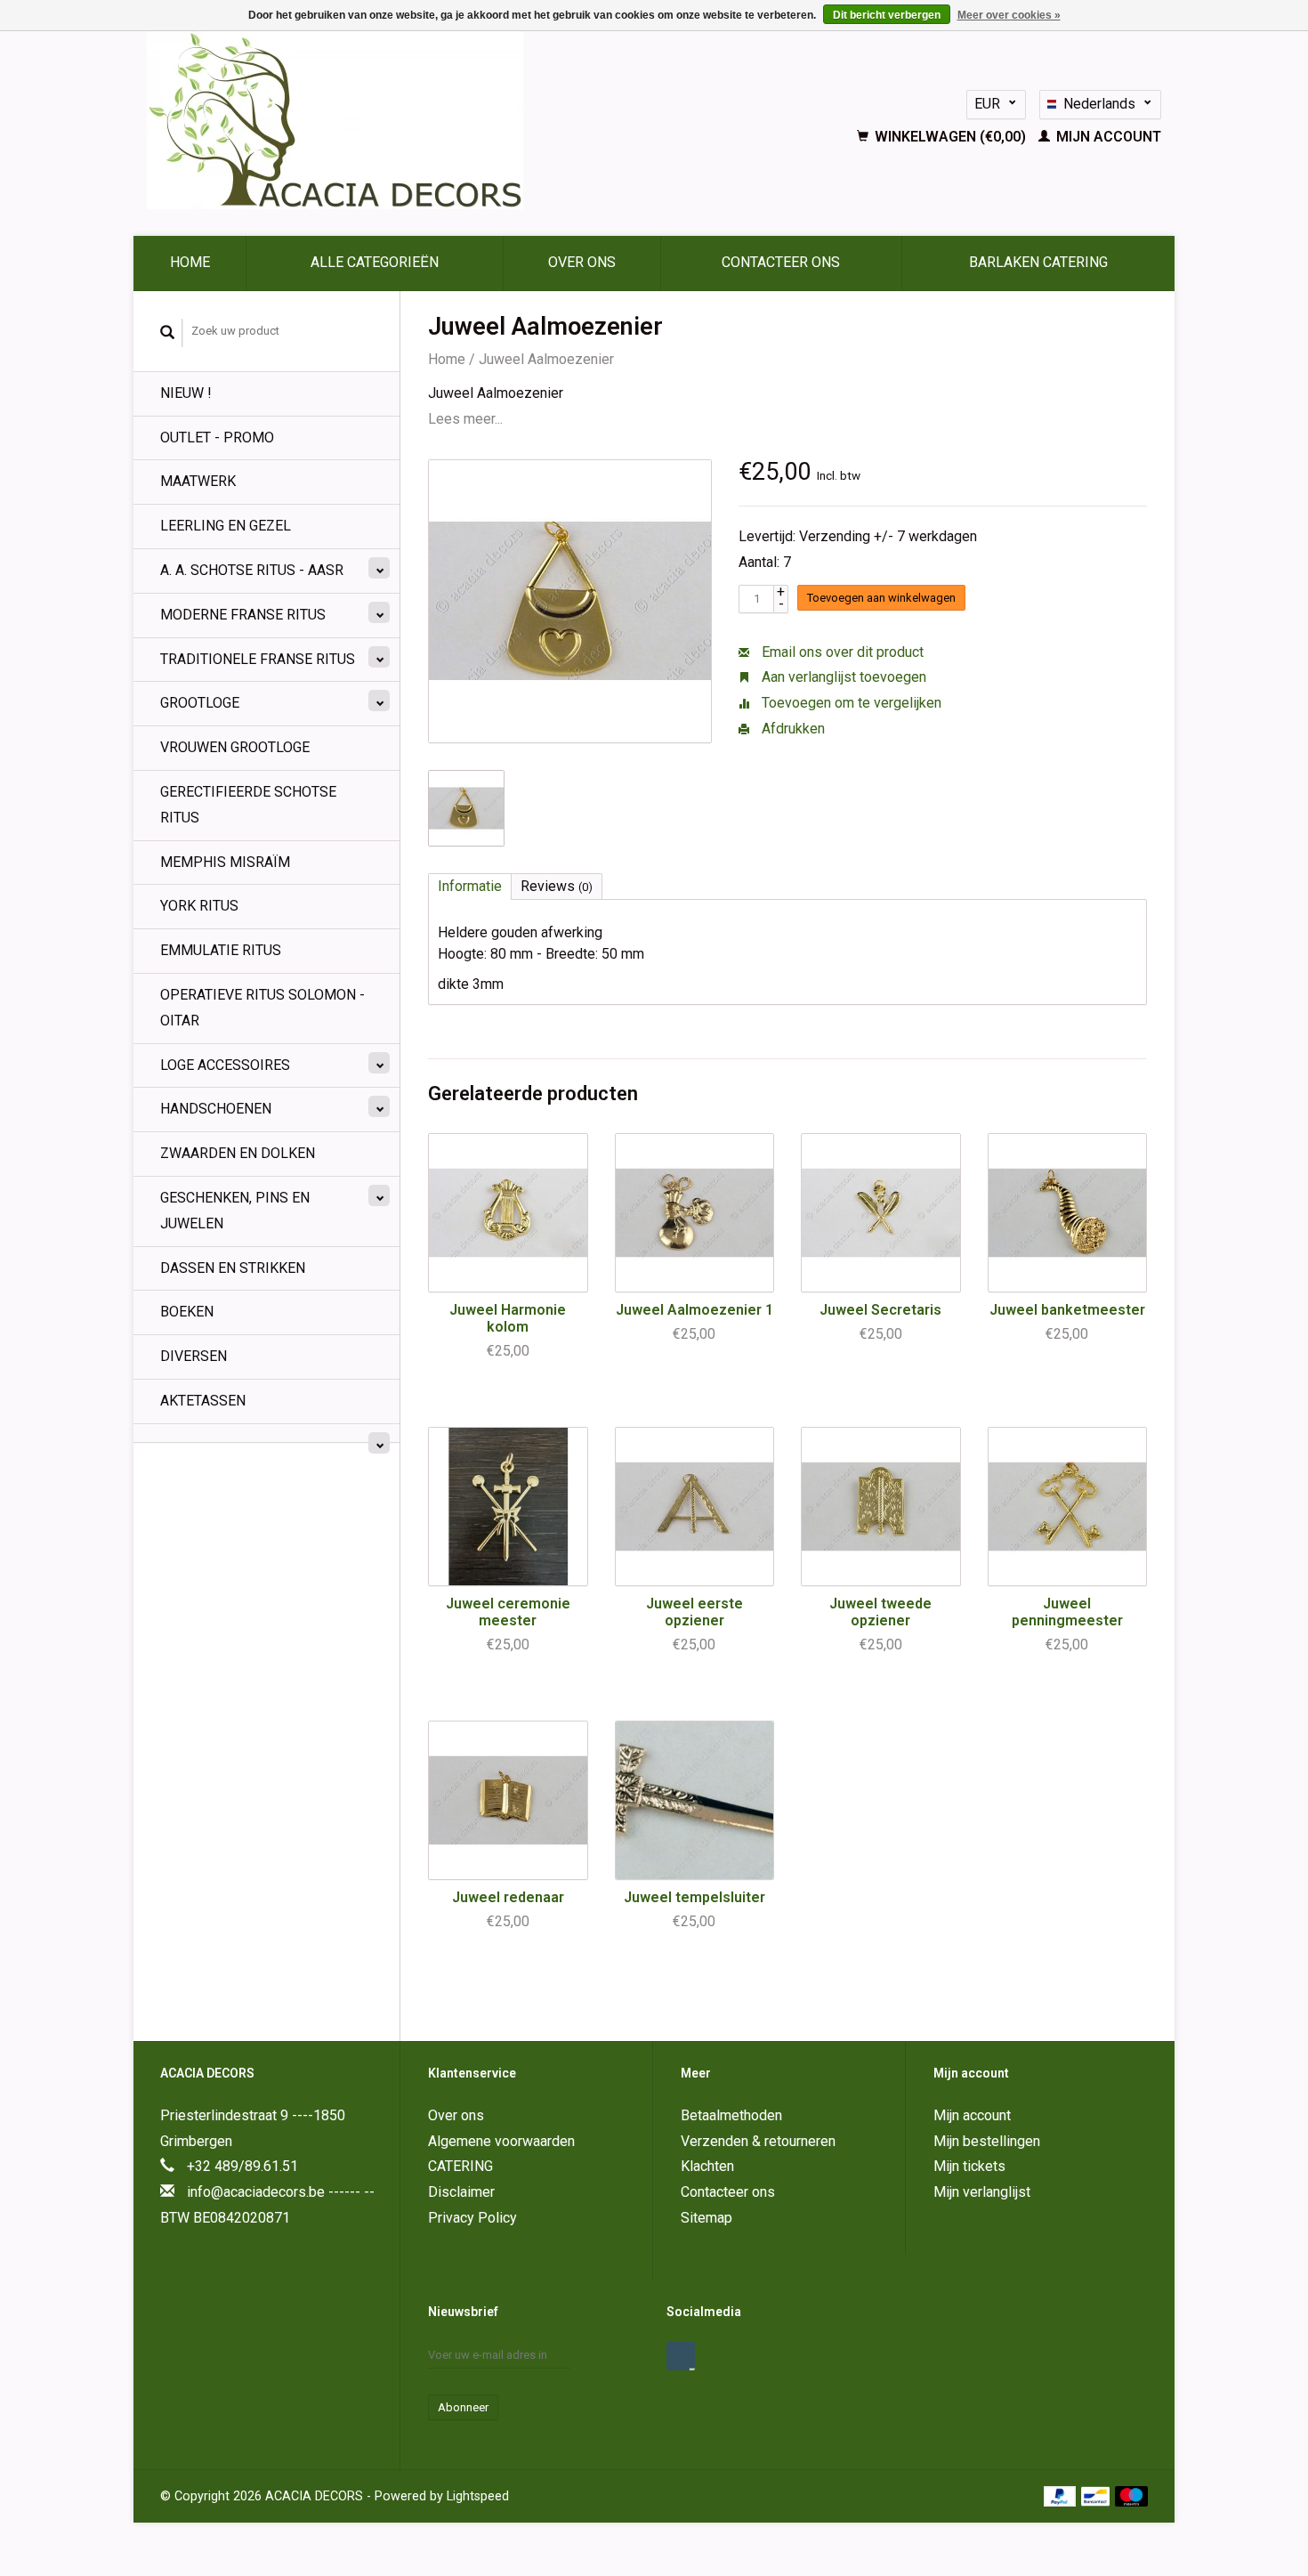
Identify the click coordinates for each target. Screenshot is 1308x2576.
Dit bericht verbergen (887, 15)
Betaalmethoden (731, 2115)
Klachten (707, 2166)
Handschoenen (216, 1109)
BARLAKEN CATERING (1038, 262)
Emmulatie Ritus (221, 950)
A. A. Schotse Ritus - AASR (252, 570)
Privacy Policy (472, 2218)
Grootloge (200, 703)
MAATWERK (198, 481)
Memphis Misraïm (225, 862)
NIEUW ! (186, 393)
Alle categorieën (375, 262)
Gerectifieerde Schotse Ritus (248, 805)
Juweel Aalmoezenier (546, 359)
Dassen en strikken (233, 1268)
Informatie (470, 886)
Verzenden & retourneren (758, 2141)
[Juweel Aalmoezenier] (570, 601)
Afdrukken (791, 729)
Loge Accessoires (225, 1065)
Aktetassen (203, 1401)
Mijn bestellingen (987, 2141)
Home (190, 262)
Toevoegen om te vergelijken (850, 703)
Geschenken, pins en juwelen (235, 1211)
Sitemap (706, 2218)
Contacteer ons (781, 262)
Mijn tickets (969, 2166)
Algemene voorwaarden (501, 2141)
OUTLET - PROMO (217, 437)
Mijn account (1107, 137)
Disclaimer (461, 2192)
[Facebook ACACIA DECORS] (681, 2356)
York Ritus (199, 906)
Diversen (194, 1356)
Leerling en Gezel (226, 526)
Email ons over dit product (841, 652)
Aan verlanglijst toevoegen (842, 677)
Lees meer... (465, 419)
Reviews (557, 886)
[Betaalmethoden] (1062, 2495)
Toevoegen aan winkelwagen (881, 598)
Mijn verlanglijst (982, 2192)
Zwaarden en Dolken (238, 1153)
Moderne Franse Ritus (243, 615)
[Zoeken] (168, 333)
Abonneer (463, 2407)
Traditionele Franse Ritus (258, 659)
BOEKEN (187, 1312)
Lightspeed (478, 2496)
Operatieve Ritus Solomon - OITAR (262, 1008)
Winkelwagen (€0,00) (950, 137)
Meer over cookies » (1009, 15)
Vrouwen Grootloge (235, 747)
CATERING (460, 2166)
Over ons (582, 262)
